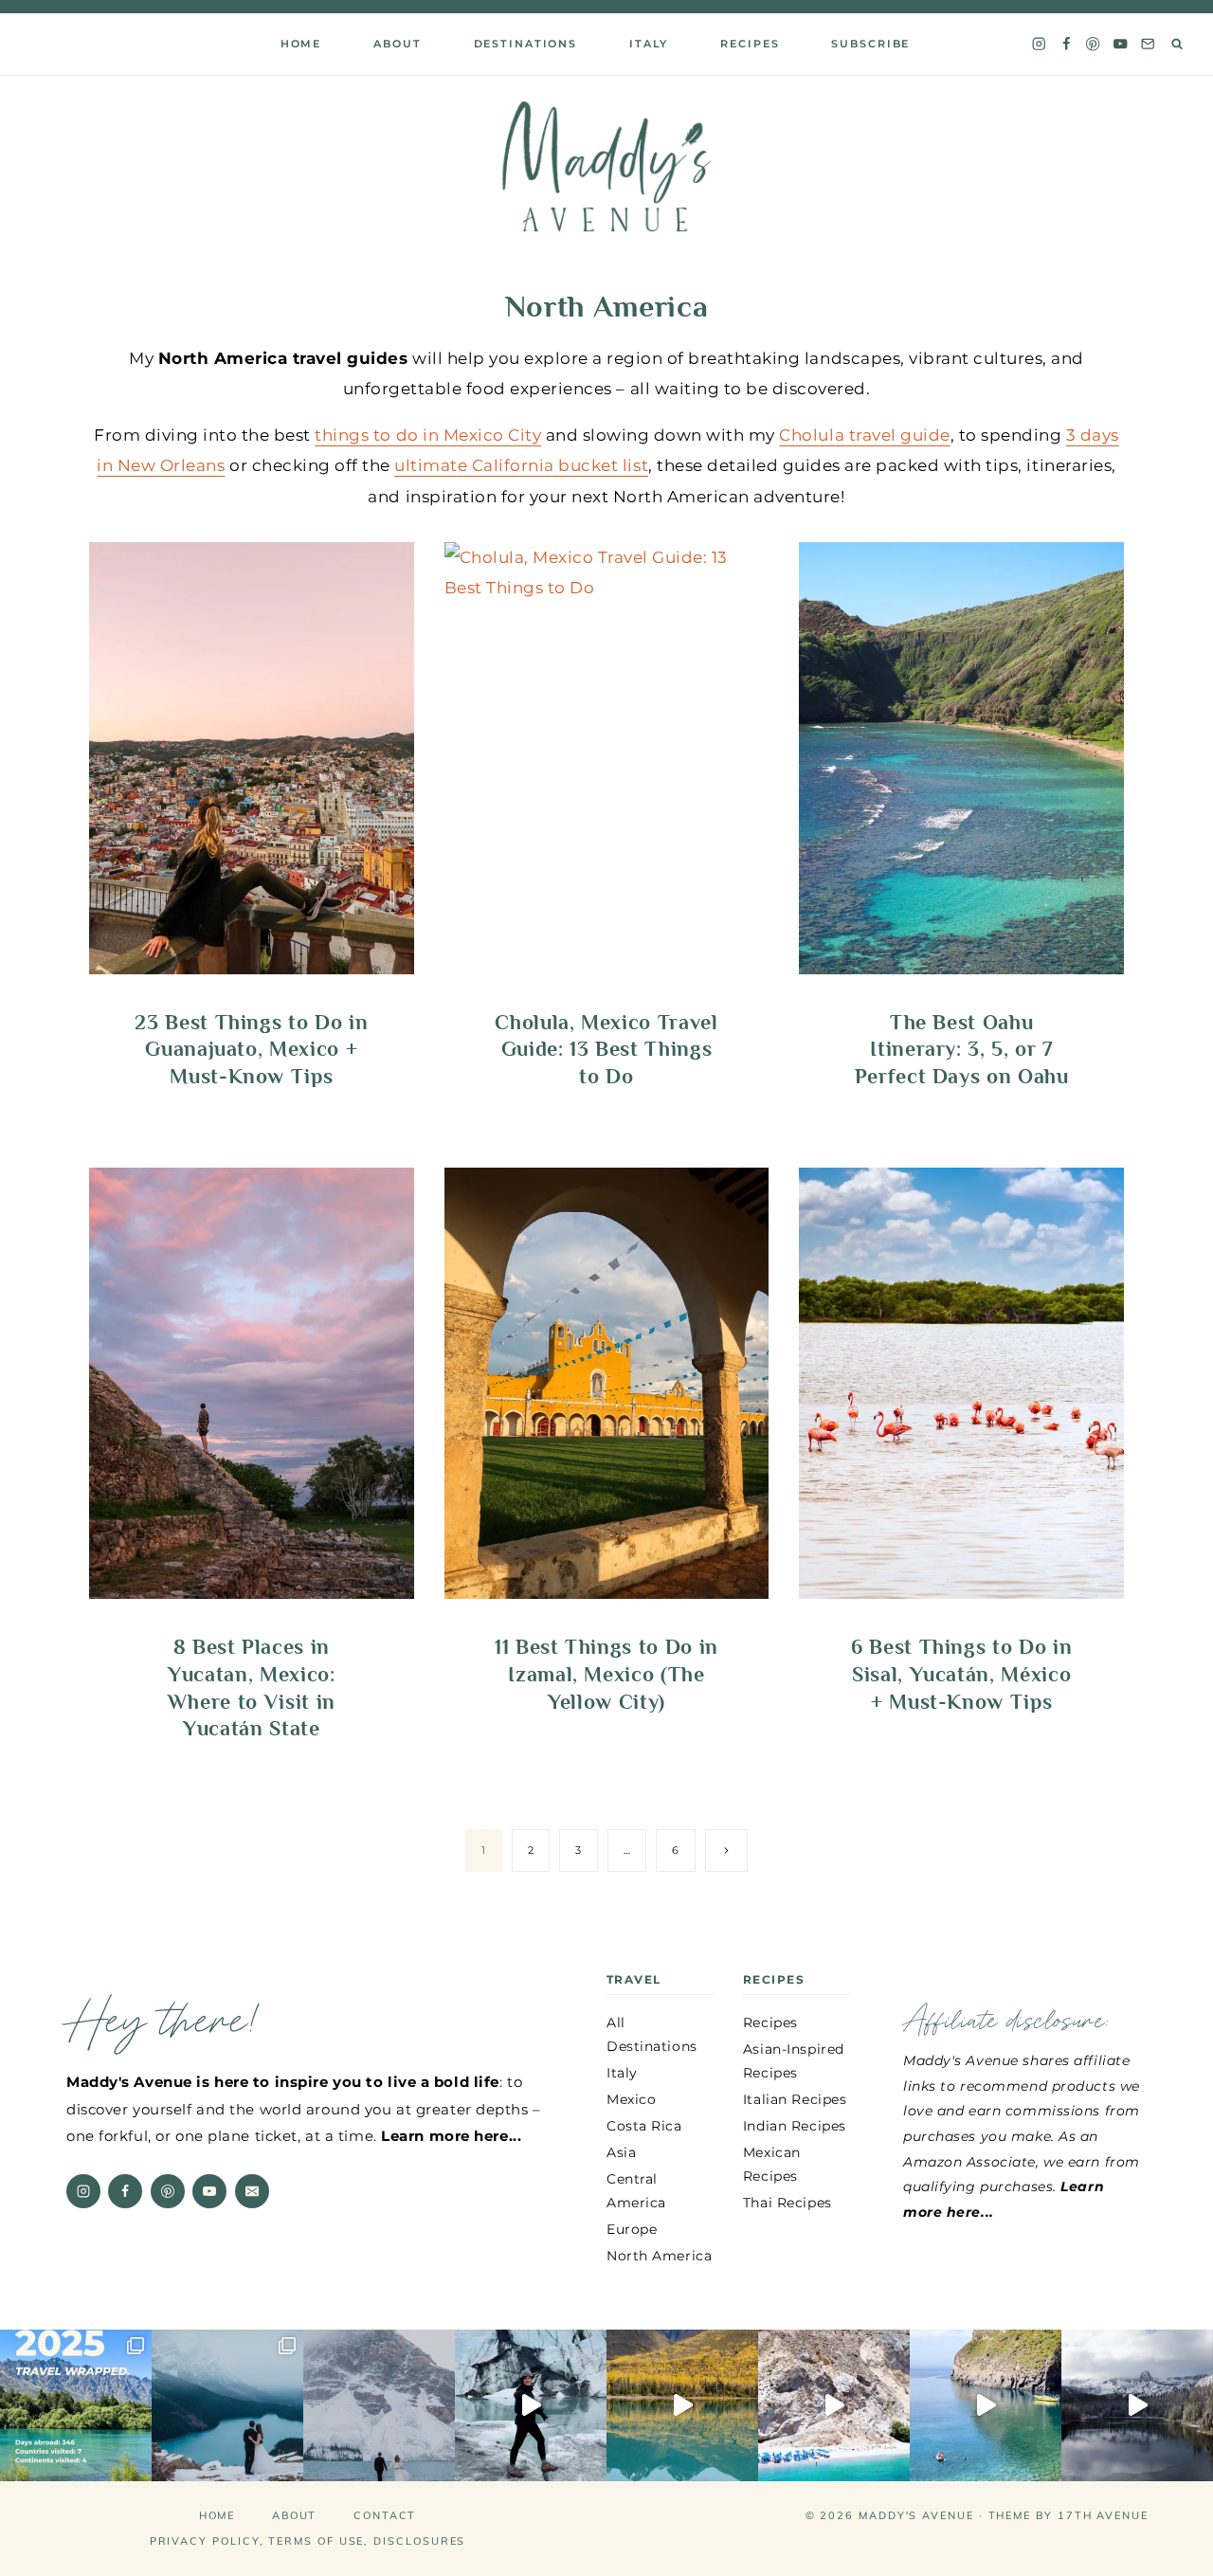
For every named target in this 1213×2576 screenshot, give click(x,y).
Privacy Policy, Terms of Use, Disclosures (308, 2541)
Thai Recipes (788, 2203)
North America (659, 2256)
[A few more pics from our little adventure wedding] (227, 2405)
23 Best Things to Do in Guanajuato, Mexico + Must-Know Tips (251, 1049)
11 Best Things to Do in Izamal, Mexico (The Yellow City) (606, 1674)
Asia (621, 2152)
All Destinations (652, 2034)
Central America (636, 2191)
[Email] (1148, 44)
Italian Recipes (795, 2099)
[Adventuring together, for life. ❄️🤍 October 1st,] (379, 2405)
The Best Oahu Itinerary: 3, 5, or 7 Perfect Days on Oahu (962, 1049)
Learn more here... (451, 2136)
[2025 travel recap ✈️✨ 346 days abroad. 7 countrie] (76, 2405)
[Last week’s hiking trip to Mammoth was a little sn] (1137, 2405)
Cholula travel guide (864, 435)
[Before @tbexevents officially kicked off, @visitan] (531, 2405)
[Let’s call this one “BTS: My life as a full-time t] (986, 2405)
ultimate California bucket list (521, 465)
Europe (632, 2229)
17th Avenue (1103, 2515)
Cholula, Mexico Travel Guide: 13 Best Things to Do (606, 1049)
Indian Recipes (795, 2126)
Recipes (750, 44)
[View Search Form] (1177, 44)
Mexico (631, 2099)
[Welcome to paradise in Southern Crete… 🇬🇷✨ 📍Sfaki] (834, 2405)
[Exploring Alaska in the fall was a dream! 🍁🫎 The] (682, 2405)
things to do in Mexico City (428, 435)
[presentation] (252, 758)
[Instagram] (1038, 44)
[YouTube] (1121, 44)
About (295, 2515)
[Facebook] (1066, 44)
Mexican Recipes (772, 2164)
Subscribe (870, 44)
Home (301, 44)
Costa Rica (644, 2126)
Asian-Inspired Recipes (794, 2061)
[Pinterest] (1093, 44)
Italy (649, 44)
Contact (385, 2515)
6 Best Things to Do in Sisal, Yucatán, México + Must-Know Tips (962, 1674)
